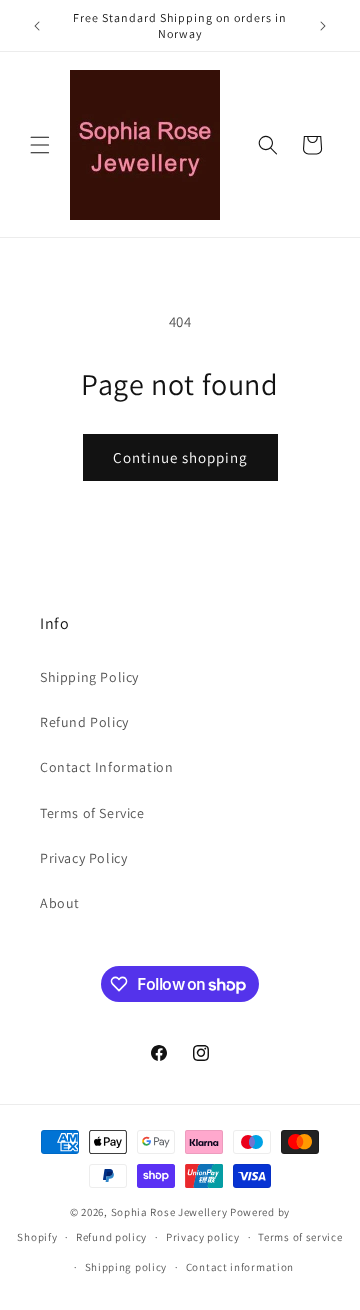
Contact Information (106, 767)
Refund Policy (84, 722)
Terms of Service (92, 813)
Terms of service (300, 1237)
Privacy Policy (83, 858)
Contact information (240, 1267)
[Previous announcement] (37, 26)
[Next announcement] (323, 26)
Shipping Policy (89, 677)
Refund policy (111, 1237)
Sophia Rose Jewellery (169, 1212)
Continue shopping (180, 457)
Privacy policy (203, 1237)
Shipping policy (126, 1267)
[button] (40, 145)
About (60, 903)
